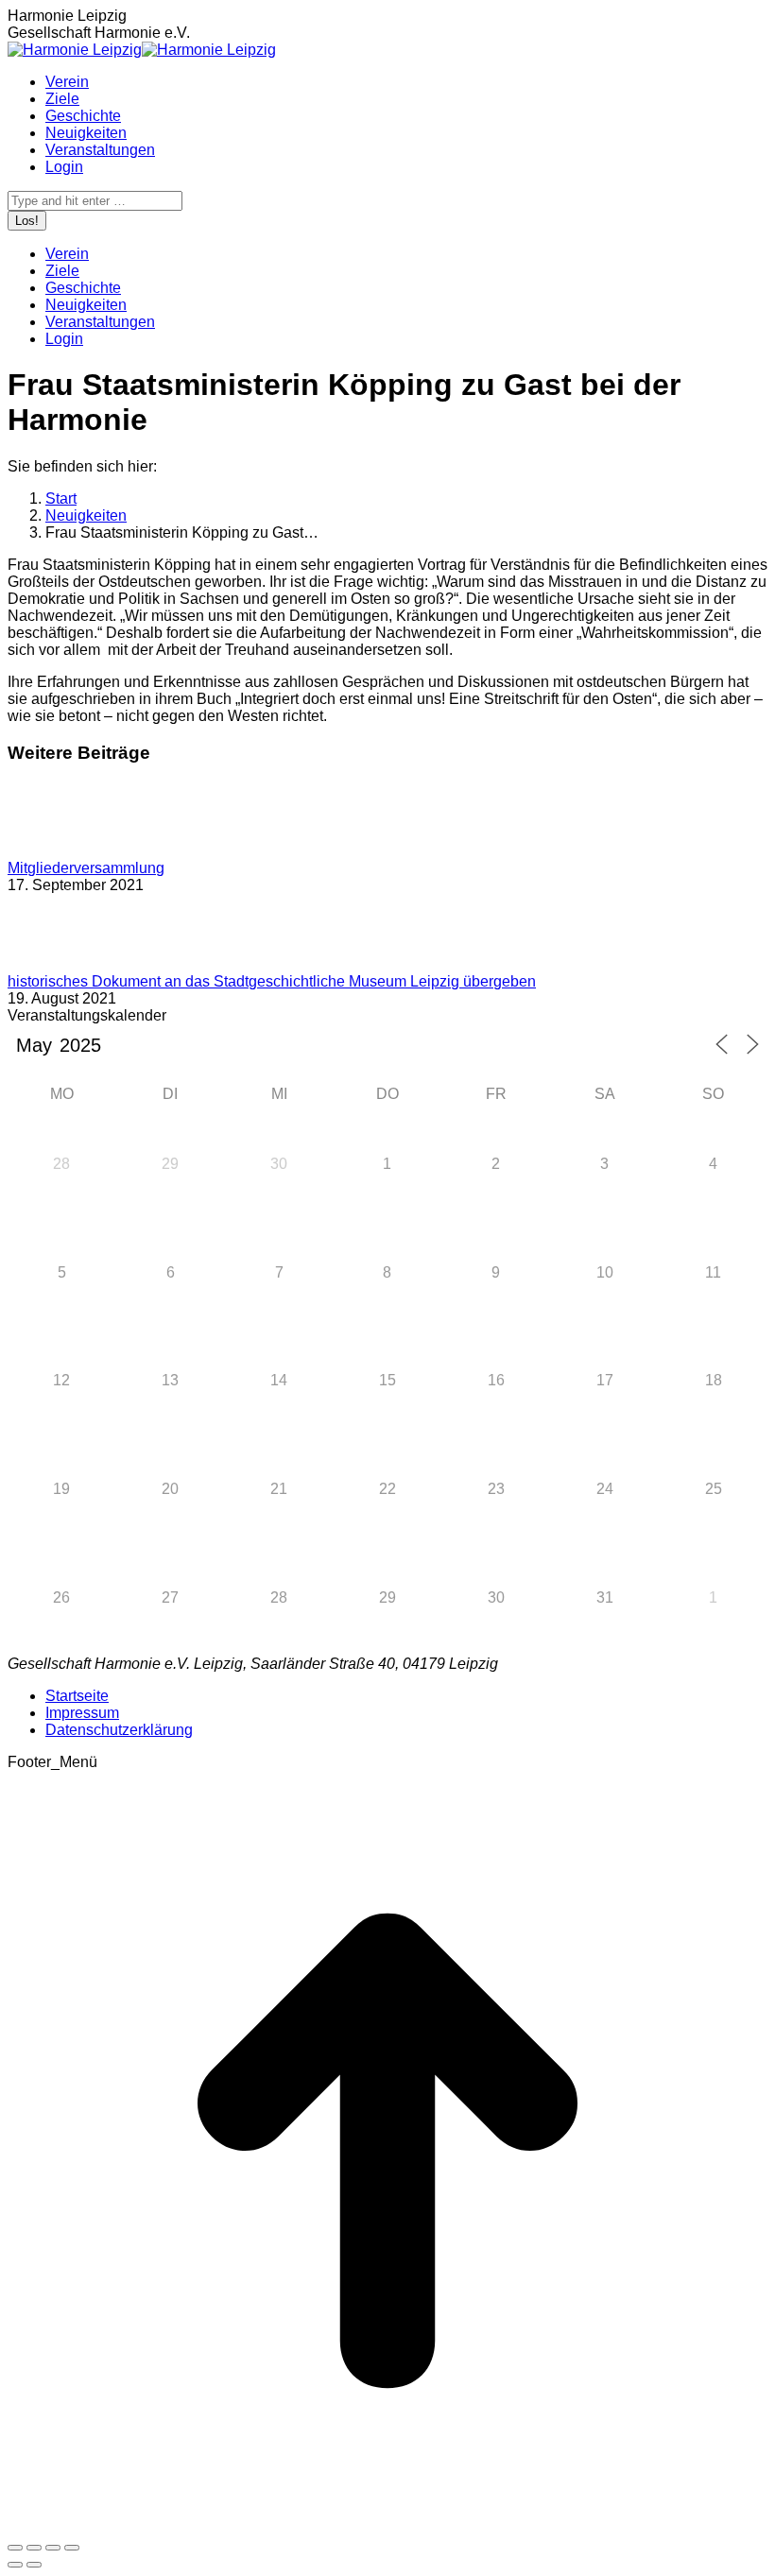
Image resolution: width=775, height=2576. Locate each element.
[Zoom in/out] (72, 2548)
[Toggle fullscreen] (53, 2548)
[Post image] (60, 851)
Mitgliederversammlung (86, 868)
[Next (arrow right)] (34, 2565)
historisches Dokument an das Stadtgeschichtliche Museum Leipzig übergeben (272, 981)
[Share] (34, 2548)
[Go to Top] (387, 2525)
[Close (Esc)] (15, 2548)
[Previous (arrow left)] (15, 2565)
